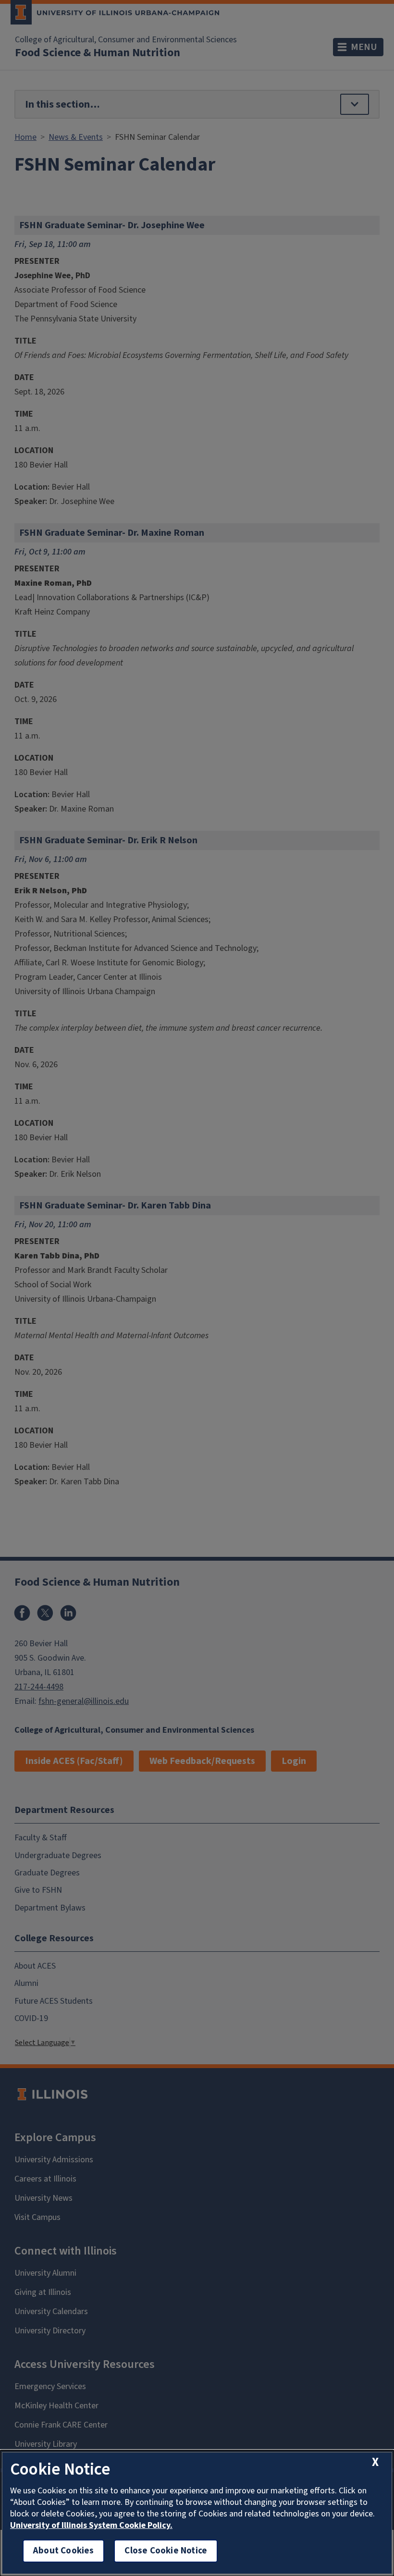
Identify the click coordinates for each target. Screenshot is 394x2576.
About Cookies (63, 2551)
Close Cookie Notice (166, 2551)
